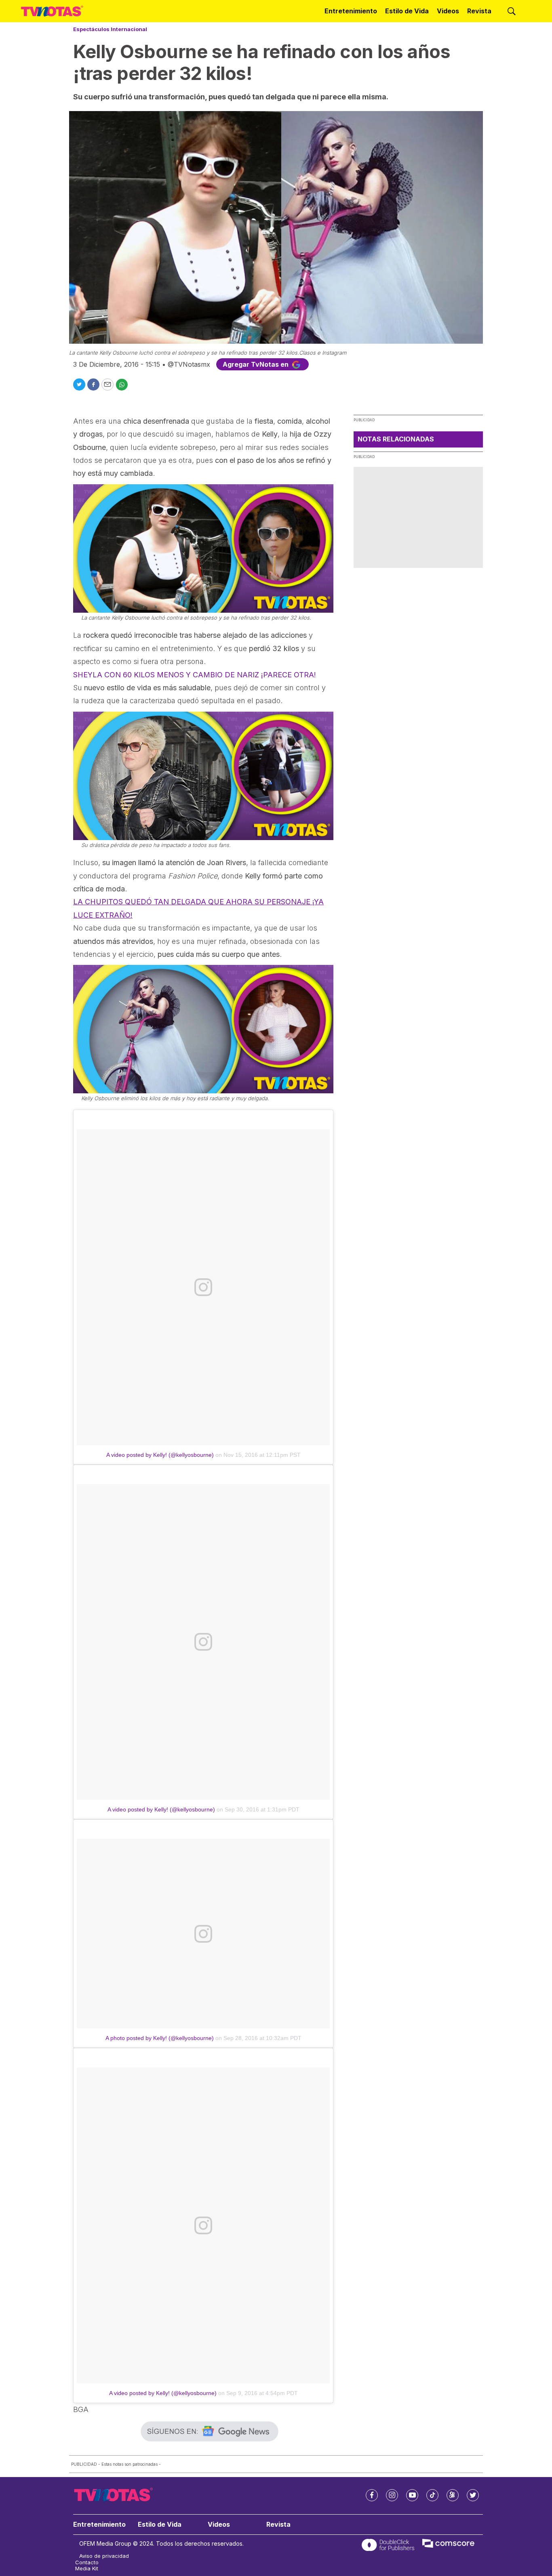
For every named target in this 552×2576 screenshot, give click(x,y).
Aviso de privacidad (104, 2556)
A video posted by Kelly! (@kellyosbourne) (160, 1455)
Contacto (87, 2562)
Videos (448, 11)
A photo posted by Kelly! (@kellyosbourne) (160, 2038)
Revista (479, 11)
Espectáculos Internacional (110, 29)
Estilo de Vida (407, 11)
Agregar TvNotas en (256, 364)
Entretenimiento (351, 11)
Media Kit (87, 2569)
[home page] (52, 11)
